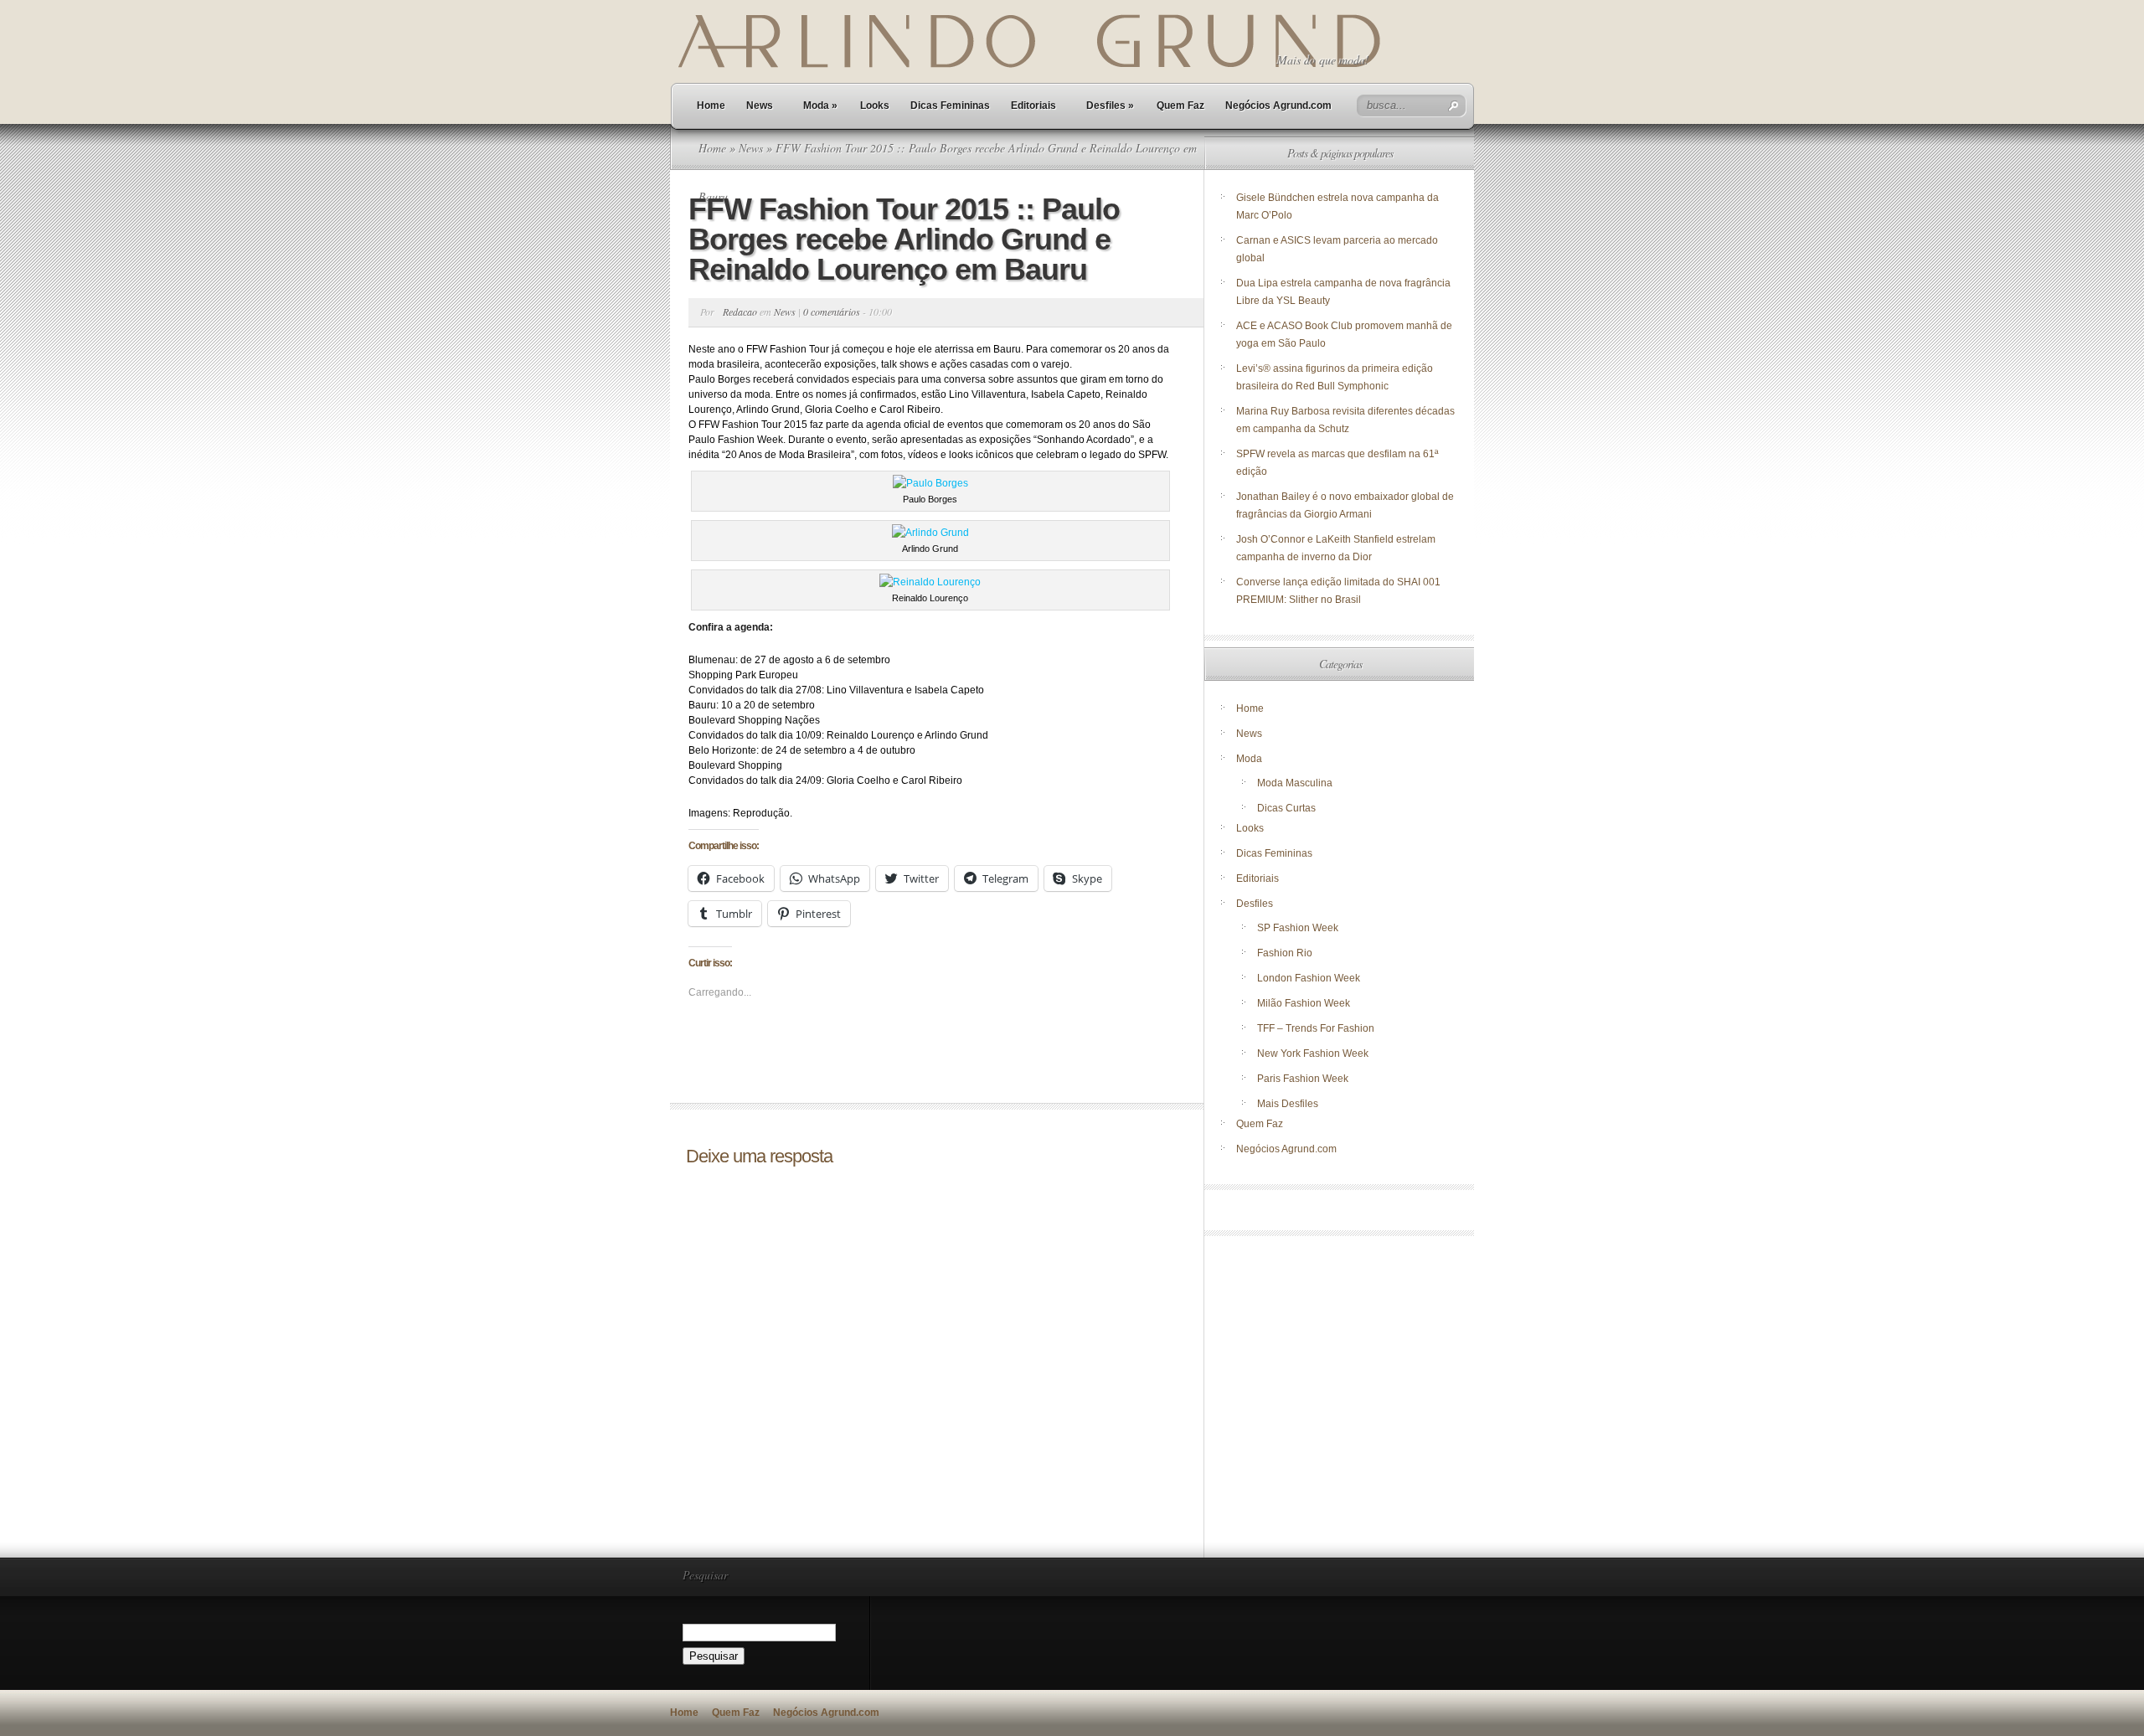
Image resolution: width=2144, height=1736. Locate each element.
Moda (820, 106)
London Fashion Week (1309, 978)
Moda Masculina (1295, 783)
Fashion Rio (1285, 953)
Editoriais (1033, 106)
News (760, 106)
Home (711, 106)
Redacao (740, 312)
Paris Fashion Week (1303, 1079)
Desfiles (1110, 106)
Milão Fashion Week (1304, 1003)
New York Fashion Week (1313, 1053)
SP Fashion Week (1298, 928)
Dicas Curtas (1286, 808)
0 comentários (832, 312)
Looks (875, 106)
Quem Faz (1180, 106)
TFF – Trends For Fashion (1316, 1028)
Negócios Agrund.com (1278, 106)
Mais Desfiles (1288, 1104)
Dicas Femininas (950, 106)
